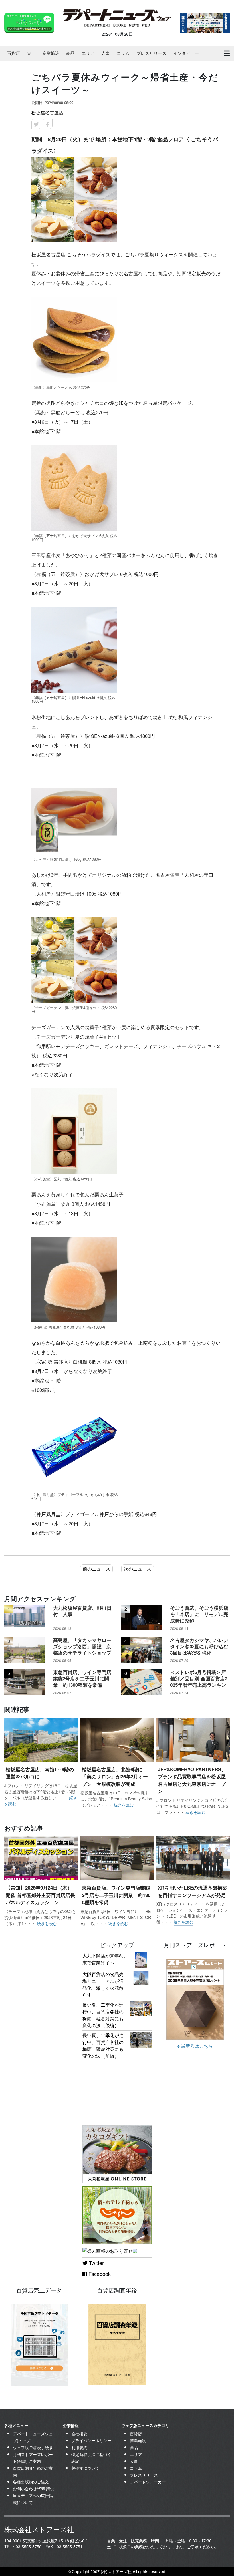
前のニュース (96, 1569)
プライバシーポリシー (91, 2440)
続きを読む (124, 1805)
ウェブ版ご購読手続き (33, 2447)
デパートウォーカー (148, 2482)
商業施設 (51, 53)
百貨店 (14, 53)
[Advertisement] (39, 1968)
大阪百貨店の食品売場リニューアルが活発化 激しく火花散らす (103, 1984)
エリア (88, 53)
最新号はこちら (196, 2046)
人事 (106, 53)
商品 (70, 53)
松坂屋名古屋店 (47, 112)
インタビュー (186, 53)
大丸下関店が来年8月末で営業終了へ (104, 1959)
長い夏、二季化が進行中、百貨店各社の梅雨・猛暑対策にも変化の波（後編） (103, 2015)
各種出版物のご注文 (31, 2482)
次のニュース (138, 1569)
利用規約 (79, 2447)
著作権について (85, 2468)
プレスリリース (151, 53)
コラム (123, 53)
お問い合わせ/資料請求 (33, 2489)
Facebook (99, 2274)
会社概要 (79, 2434)
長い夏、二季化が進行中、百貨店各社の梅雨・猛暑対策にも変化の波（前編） (103, 2046)
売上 (31, 53)
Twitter (96, 2263)
